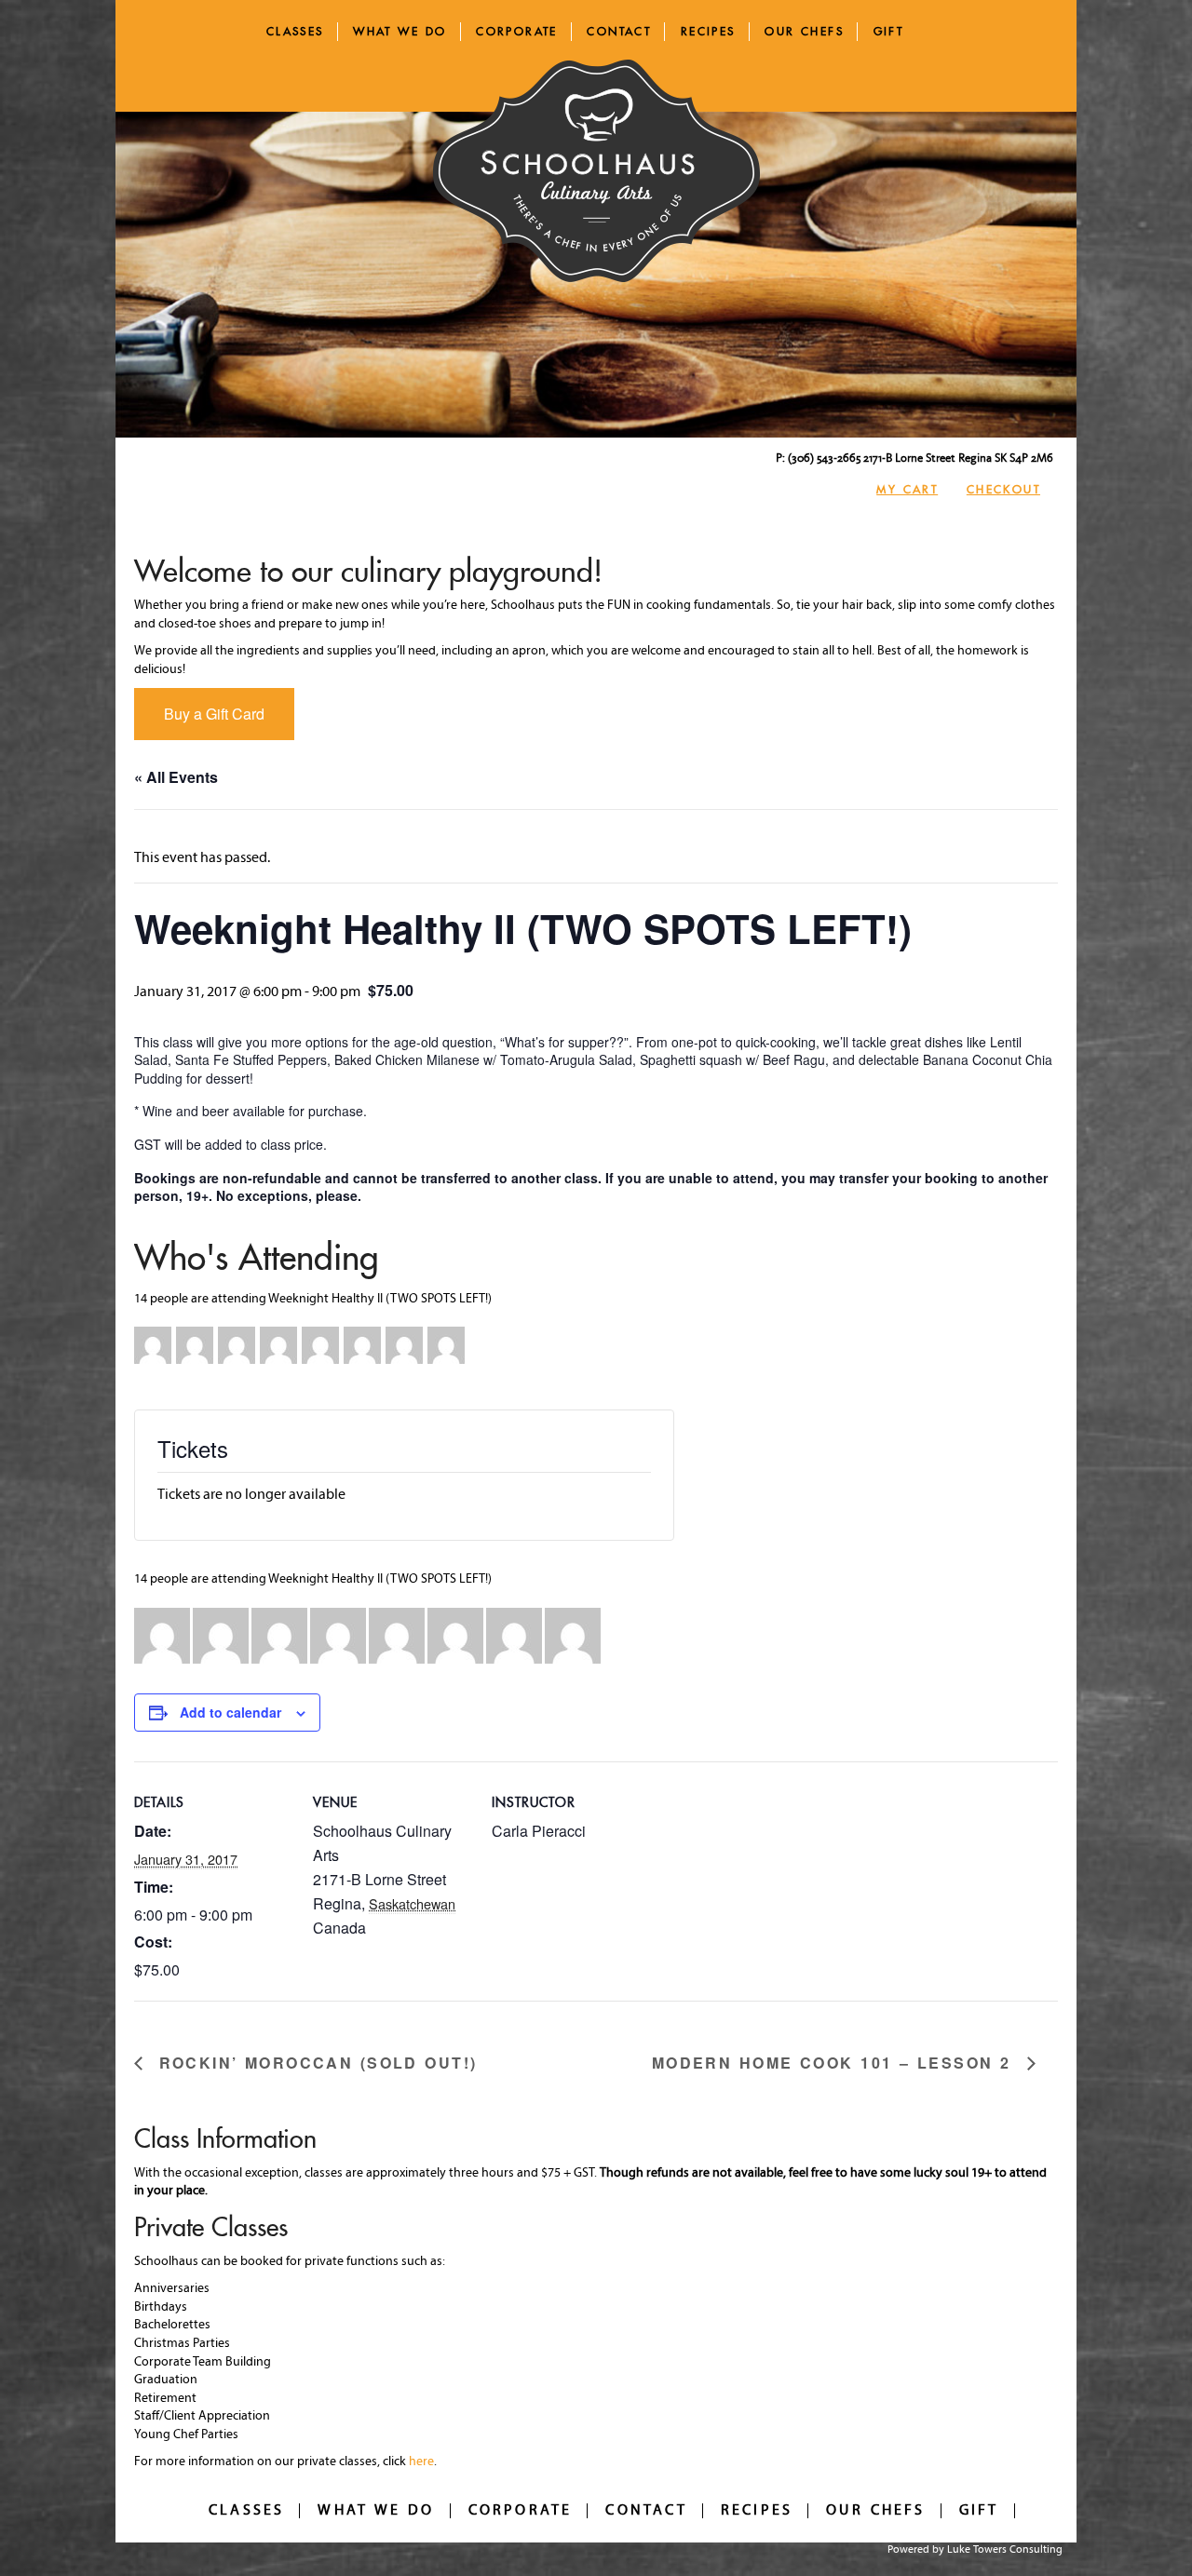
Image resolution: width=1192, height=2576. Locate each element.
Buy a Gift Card (214, 714)
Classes (295, 31)
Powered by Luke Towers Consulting (975, 2550)
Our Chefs (804, 31)
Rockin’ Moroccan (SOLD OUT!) (314, 2063)
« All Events (176, 777)
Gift (889, 31)
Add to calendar (230, 1712)
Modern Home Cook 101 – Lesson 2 (835, 2063)
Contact (619, 31)
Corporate (517, 31)
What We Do (400, 31)
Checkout (1003, 489)
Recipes (708, 31)
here (421, 2462)
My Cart (907, 489)
